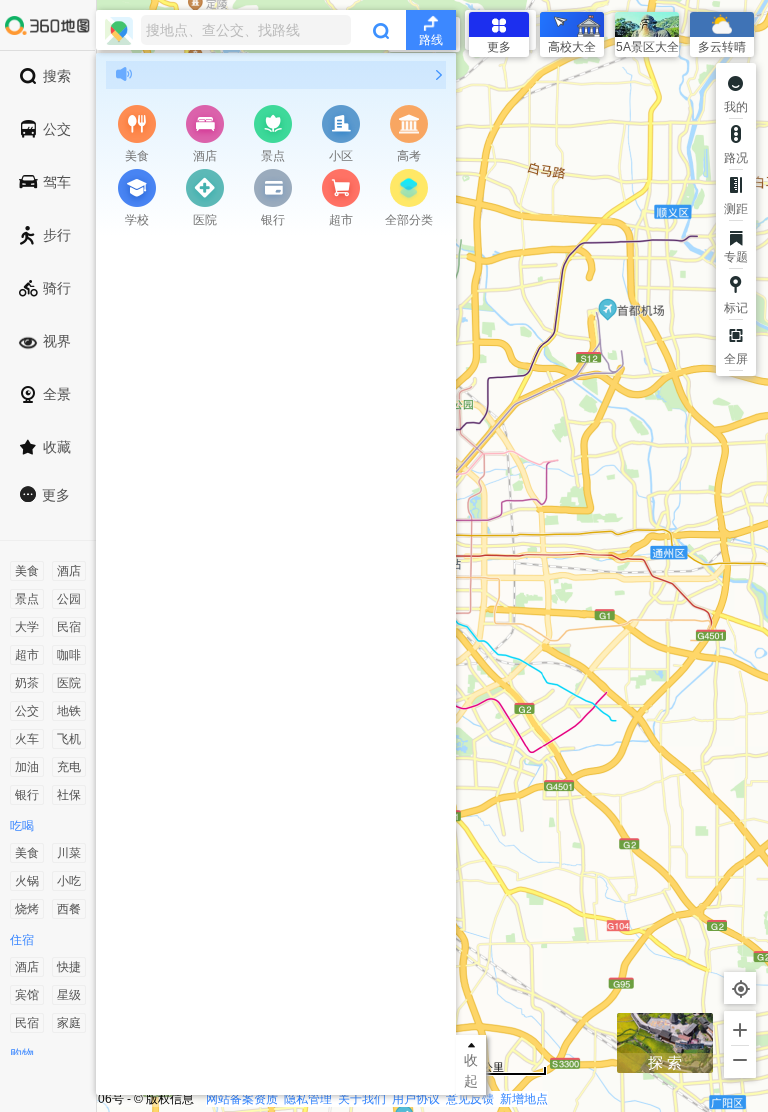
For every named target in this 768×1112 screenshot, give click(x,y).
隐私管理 (308, 1099)
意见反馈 (470, 1099)
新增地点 (524, 1099)
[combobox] (276, 30)
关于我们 (362, 1099)
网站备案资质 (242, 1099)
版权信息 (170, 1099)
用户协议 (416, 1099)
